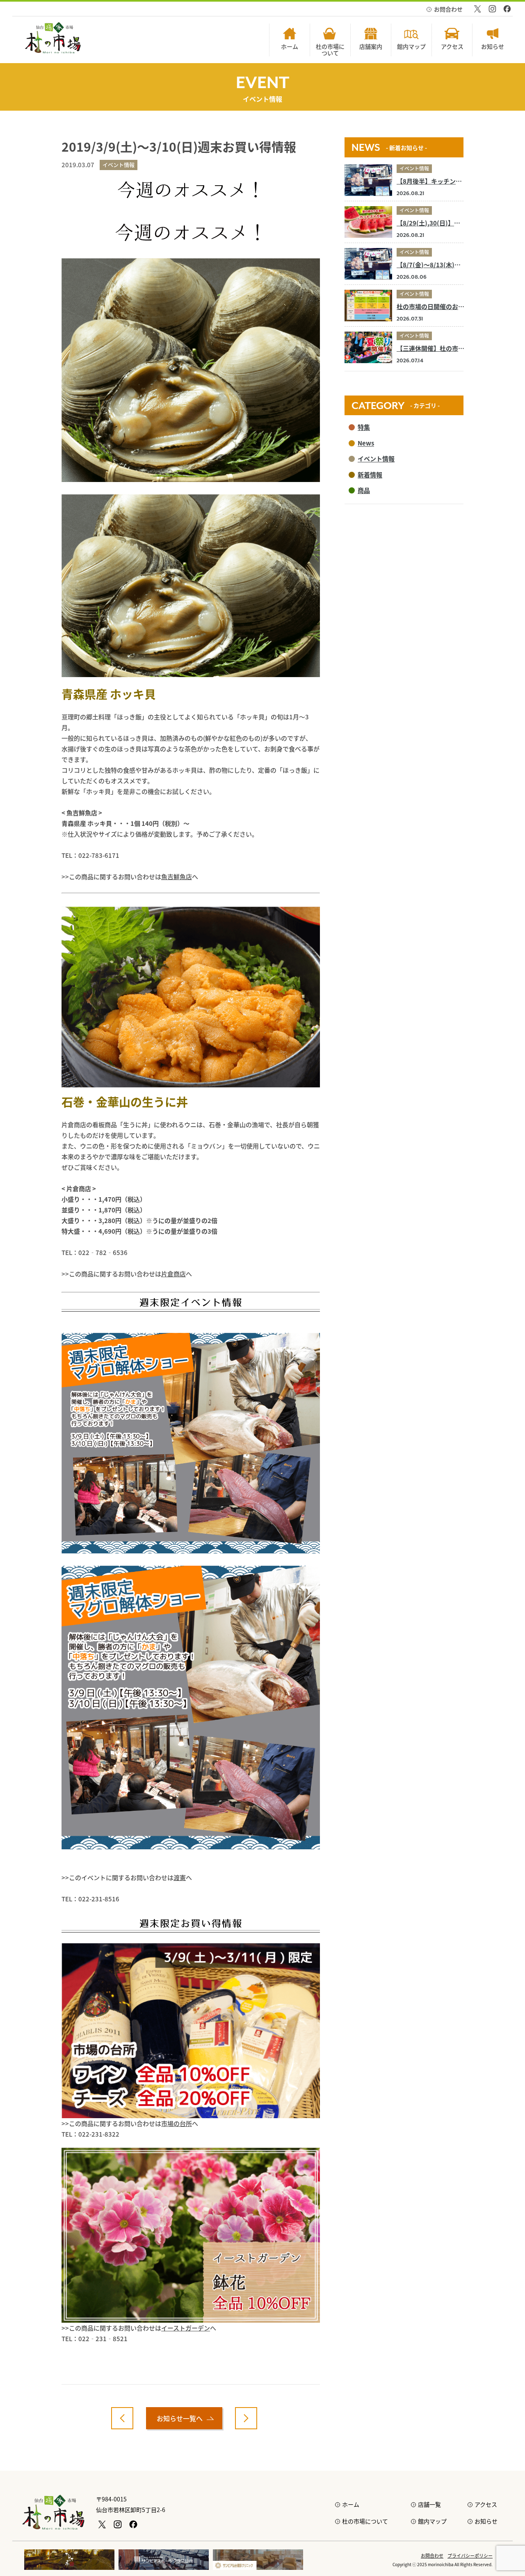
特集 (364, 427)
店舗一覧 (429, 2504)
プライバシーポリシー (470, 2556)
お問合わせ (448, 9)
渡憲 (180, 1877)
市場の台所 (177, 2123)
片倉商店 (173, 1274)
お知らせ (486, 2521)
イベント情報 (414, 168)
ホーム (351, 2504)
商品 (364, 490)
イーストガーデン (186, 2328)
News (366, 443)
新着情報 (370, 474)
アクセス (486, 2504)
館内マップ (432, 2521)
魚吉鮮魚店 (177, 876)
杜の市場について (365, 2521)
